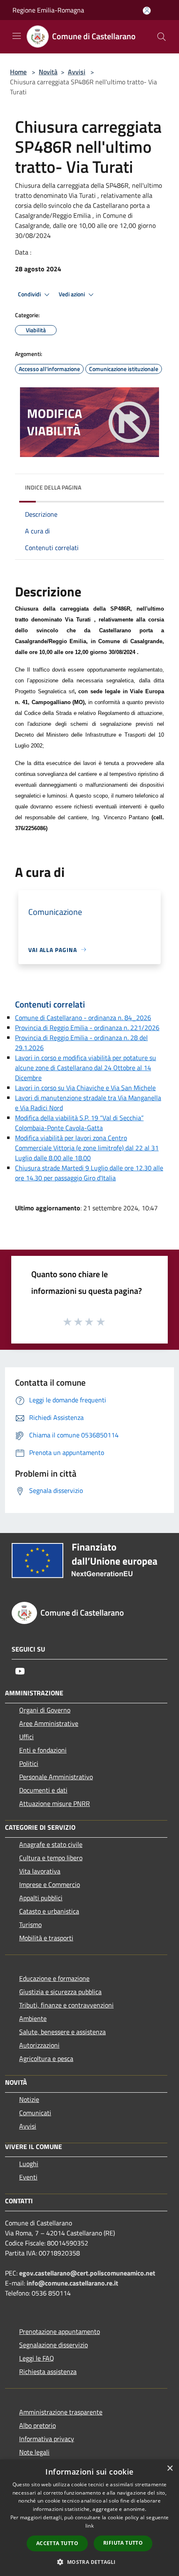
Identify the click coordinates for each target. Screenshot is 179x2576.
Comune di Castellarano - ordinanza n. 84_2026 (83, 1018)
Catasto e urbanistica (49, 1911)
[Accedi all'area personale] (147, 11)
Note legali (34, 2452)
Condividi (30, 294)
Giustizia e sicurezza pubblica (60, 1992)
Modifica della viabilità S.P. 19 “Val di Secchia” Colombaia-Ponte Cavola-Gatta (79, 1123)
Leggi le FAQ (37, 2358)
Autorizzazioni (39, 2045)
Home (18, 72)
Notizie (29, 2099)
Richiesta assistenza (48, 2371)
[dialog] (89, 2518)
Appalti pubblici (41, 1898)
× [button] (170, 2469)
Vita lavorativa (40, 1871)
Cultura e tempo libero (51, 1858)
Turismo (30, 1924)
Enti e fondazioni (43, 1750)
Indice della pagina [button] (53, 487)
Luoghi (29, 2164)
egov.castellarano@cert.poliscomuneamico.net (87, 2273)
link (89, 2526)
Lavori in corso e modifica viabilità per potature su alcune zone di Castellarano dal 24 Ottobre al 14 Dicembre (86, 1068)
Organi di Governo (45, 1710)
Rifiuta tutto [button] (123, 2543)
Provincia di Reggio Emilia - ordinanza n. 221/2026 (87, 1028)
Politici (29, 1763)
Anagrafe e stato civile (51, 1844)
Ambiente (33, 2018)
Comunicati (35, 2113)
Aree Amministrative (49, 1723)
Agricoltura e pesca (46, 2058)
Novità (48, 72)
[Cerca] (162, 37)
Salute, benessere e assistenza (62, 2032)
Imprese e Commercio (50, 1884)
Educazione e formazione (54, 1978)
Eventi (28, 2177)
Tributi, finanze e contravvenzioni (66, 2005)
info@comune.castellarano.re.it (72, 2283)
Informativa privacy (47, 2439)
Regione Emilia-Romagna (48, 10)
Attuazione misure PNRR (55, 1803)
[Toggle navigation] (17, 36)
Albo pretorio (37, 2425)
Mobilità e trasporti (46, 1938)
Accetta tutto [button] (57, 2543)
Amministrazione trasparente (61, 2412)
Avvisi (77, 72)
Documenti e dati (43, 1790)
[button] (89, 2562)
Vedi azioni (72, 294)
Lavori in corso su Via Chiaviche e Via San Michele (85, 1088)
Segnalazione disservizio (53, 2345)
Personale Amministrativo (56, 1777)
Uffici (26, 1737)
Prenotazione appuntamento (60, 2331)
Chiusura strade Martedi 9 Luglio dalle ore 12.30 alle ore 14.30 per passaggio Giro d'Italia (89, 1173)
